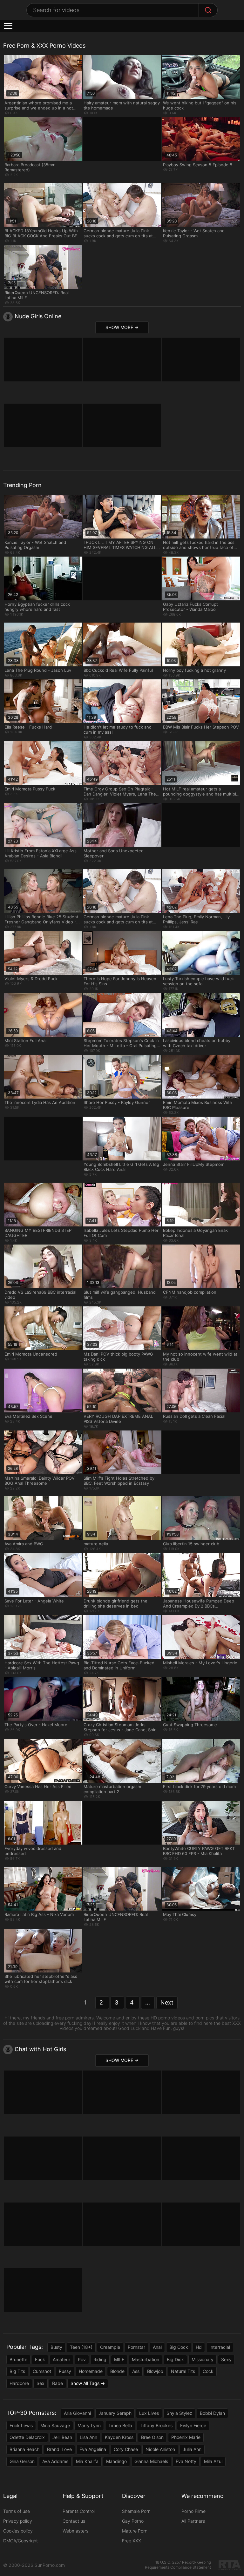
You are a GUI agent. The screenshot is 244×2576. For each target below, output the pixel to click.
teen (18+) (81, 2347)
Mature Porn (135, 2531)
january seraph (115, 2413)
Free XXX (132, 2541)
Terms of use (17, 2511)
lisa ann (88, 2437)
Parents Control (79, 2511)
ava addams (55, 2461)
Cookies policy (18, 2531)
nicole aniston (160, 2449)
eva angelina (93, 2449)
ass (136, 2371)
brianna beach (24, 2449)
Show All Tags (85, 2383)
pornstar (136, 2347)
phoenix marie (186, 2437)
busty (56, 2347)
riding (100, 2359)
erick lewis (21, 2425)
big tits (17, 2371)
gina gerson (22, 2461)
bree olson (152, 2437)
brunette (18, 2359)
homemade (91, 2371)
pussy (65, 2371)
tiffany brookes (156, 2425)
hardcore (19, 2383)
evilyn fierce (193, 2425)
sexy (226, 2359)
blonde (117, 2371)
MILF (119, 2359)
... (148, 2002)
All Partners (193, 2521)
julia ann (192, 2449)
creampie (110, 2347)
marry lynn (89, 2425)
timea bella (120, 2425)
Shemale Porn (136, 2511)
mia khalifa (87, 2461)
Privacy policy (18, 2521)
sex (41, 2383)
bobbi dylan (212, 2413)
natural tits (183, 2371)
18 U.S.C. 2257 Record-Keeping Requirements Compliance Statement (178, 2565)
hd (199, 2347)
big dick (175, 2359)
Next (167, 2002)
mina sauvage (55, 2425)
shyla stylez (179, 2413)
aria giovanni (77, 2413)
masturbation (146, 2359)
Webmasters (75, 2531)
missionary (203, 2359)
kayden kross (119, 2437)
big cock (179, 2347)
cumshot (42, 2371)
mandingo (116, 2461)
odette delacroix (27, 2437)
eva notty (186, 2461)
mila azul (213, 2461)
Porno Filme (193, 2511)
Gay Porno (133, 2521)
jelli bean (62, 2437)
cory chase (126, 2449)
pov (82, 2359)
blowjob (155, 2371)
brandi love (59, 2449)
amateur (61, 2359)
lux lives (149, 2413)
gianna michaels (151, 2461)
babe (58, 2383)
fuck (40, 2359)
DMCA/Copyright (20, 2541)
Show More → (122, 327)
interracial (220, 2347)
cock (208, 2371)
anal (157, 2347)
